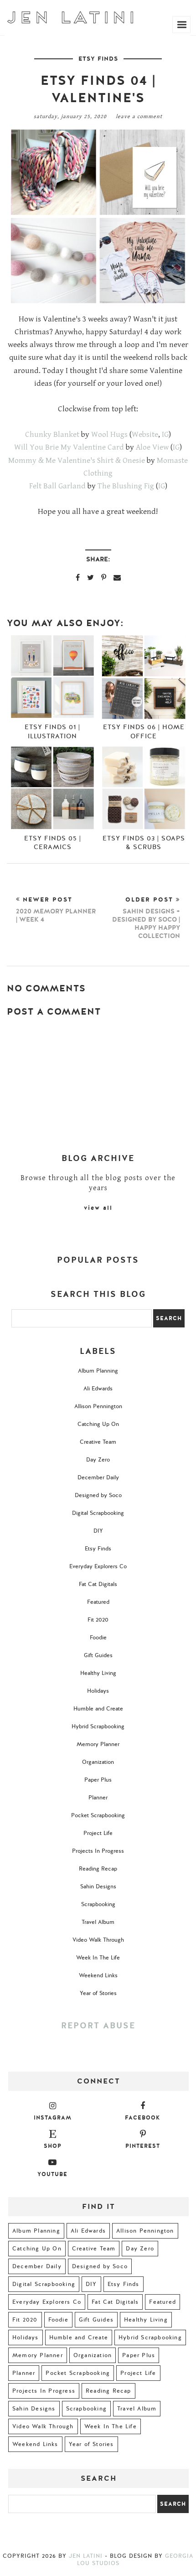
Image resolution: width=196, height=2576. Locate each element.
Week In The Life (98, 1958)
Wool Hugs (109, 435)
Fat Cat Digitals (98, 1584)
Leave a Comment (139, 117)
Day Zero (98, 1460)
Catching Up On (98, 1424)
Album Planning (98, 1371)
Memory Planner (98, 1744)
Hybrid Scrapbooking (98, 1726)
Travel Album (98, 1922)
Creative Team (98, 1442)
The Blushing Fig (126, 486)
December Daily (98, 1477)
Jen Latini (86, 2556)
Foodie (98, 1638)
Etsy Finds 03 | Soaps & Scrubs (144, 843)
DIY (98, 1531)
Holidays (98, 1691)
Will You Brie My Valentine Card (69, 447)
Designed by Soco (98, 1495)
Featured (98, 1602)
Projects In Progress (98, 1851)
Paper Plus (98, 1780)
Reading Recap (98, 1869)
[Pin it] (104, 577)
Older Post (146, 918)
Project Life (98, 1833)
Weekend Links (98, 1975)
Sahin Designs (98, 1887)
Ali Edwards (98, 1389)
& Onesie (129, 461)
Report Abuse (98, 2026)
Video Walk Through (98, 1940)
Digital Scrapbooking (98, 1513)
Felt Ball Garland (57, 486)
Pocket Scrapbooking (98, 1815)
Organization (98, 1762)
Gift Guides (98, 1655)
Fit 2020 (98, 1620)
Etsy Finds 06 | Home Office (144, 731)
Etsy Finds (98, 59)
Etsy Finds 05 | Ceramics (53, 843)
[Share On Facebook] (78, 577)
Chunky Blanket (52, 435)
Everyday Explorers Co (98, 1566)
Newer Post (56, 910)
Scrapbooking (98, 1904)
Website (145, 435)
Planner (98, 1798)
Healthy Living (98, 1673)
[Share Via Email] (117, 577)
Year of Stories (98, 1993)
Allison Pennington (98, 1406)
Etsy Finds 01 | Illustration (52, 731)
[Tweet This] (90, 577)
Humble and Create (98, 1709)
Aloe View (152, 447)
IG (165, 435)
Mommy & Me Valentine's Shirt (61, 461)
